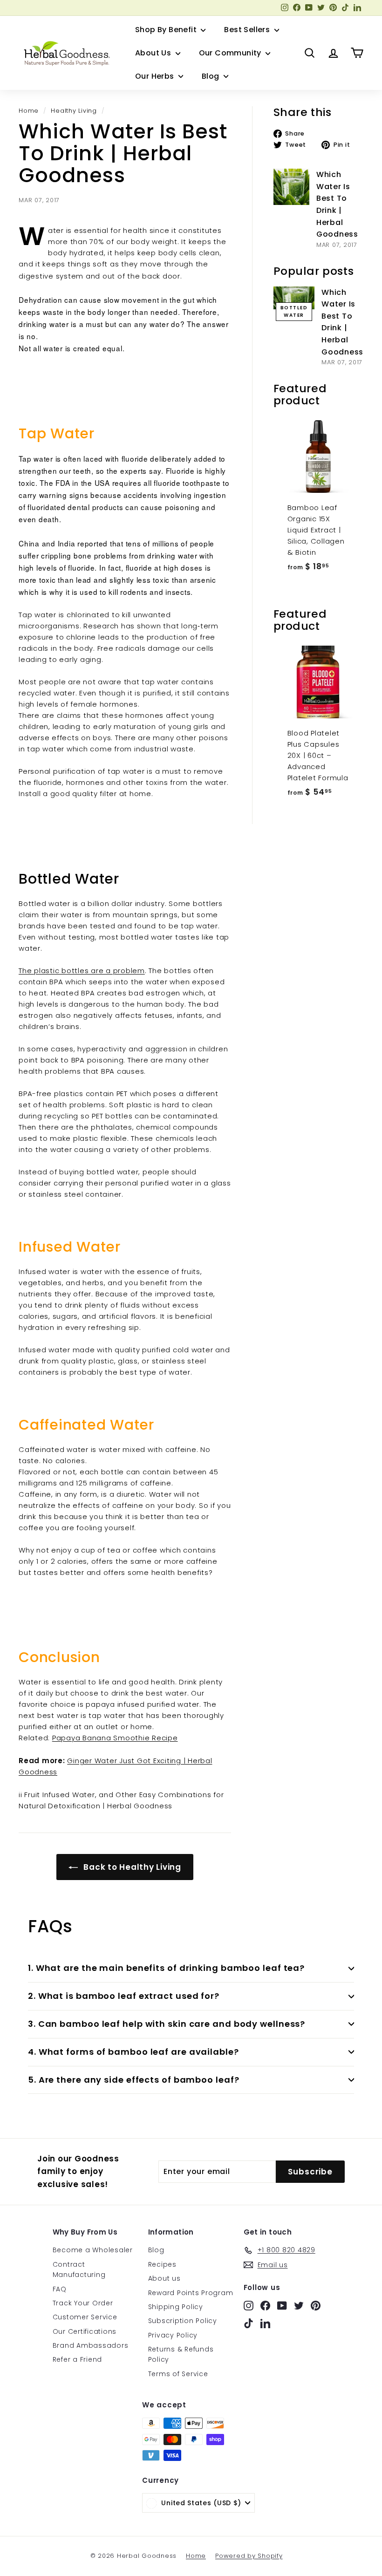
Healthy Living (74, 111)
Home (29, 111)
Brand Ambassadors (91, 2345)
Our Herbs (156, 76)
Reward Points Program (191, 2293)
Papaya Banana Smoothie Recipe (115, 1738)
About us (164, 2278)
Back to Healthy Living (131, 1867)
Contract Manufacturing (79, 2269)
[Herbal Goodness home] (65, 53)
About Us (154, 53)
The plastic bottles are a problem (82, 971)
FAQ (60, 2289)
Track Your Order (83, 2303)
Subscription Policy (183, 2321)
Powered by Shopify (249, 2556)
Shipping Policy (176, 2307)
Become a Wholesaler (93, 2250)
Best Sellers (248, 30)
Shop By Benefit (167, 30)
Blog (211, 76)
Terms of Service (178, 2374)
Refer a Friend (78, 2359)
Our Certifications (85, 2331)
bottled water (294, 311)
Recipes (162, 2264)
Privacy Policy (173, 2335)
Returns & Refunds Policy (181, 2354)
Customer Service (85, 2317)
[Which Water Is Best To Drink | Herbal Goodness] (291, 187)
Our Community (231, 53)
